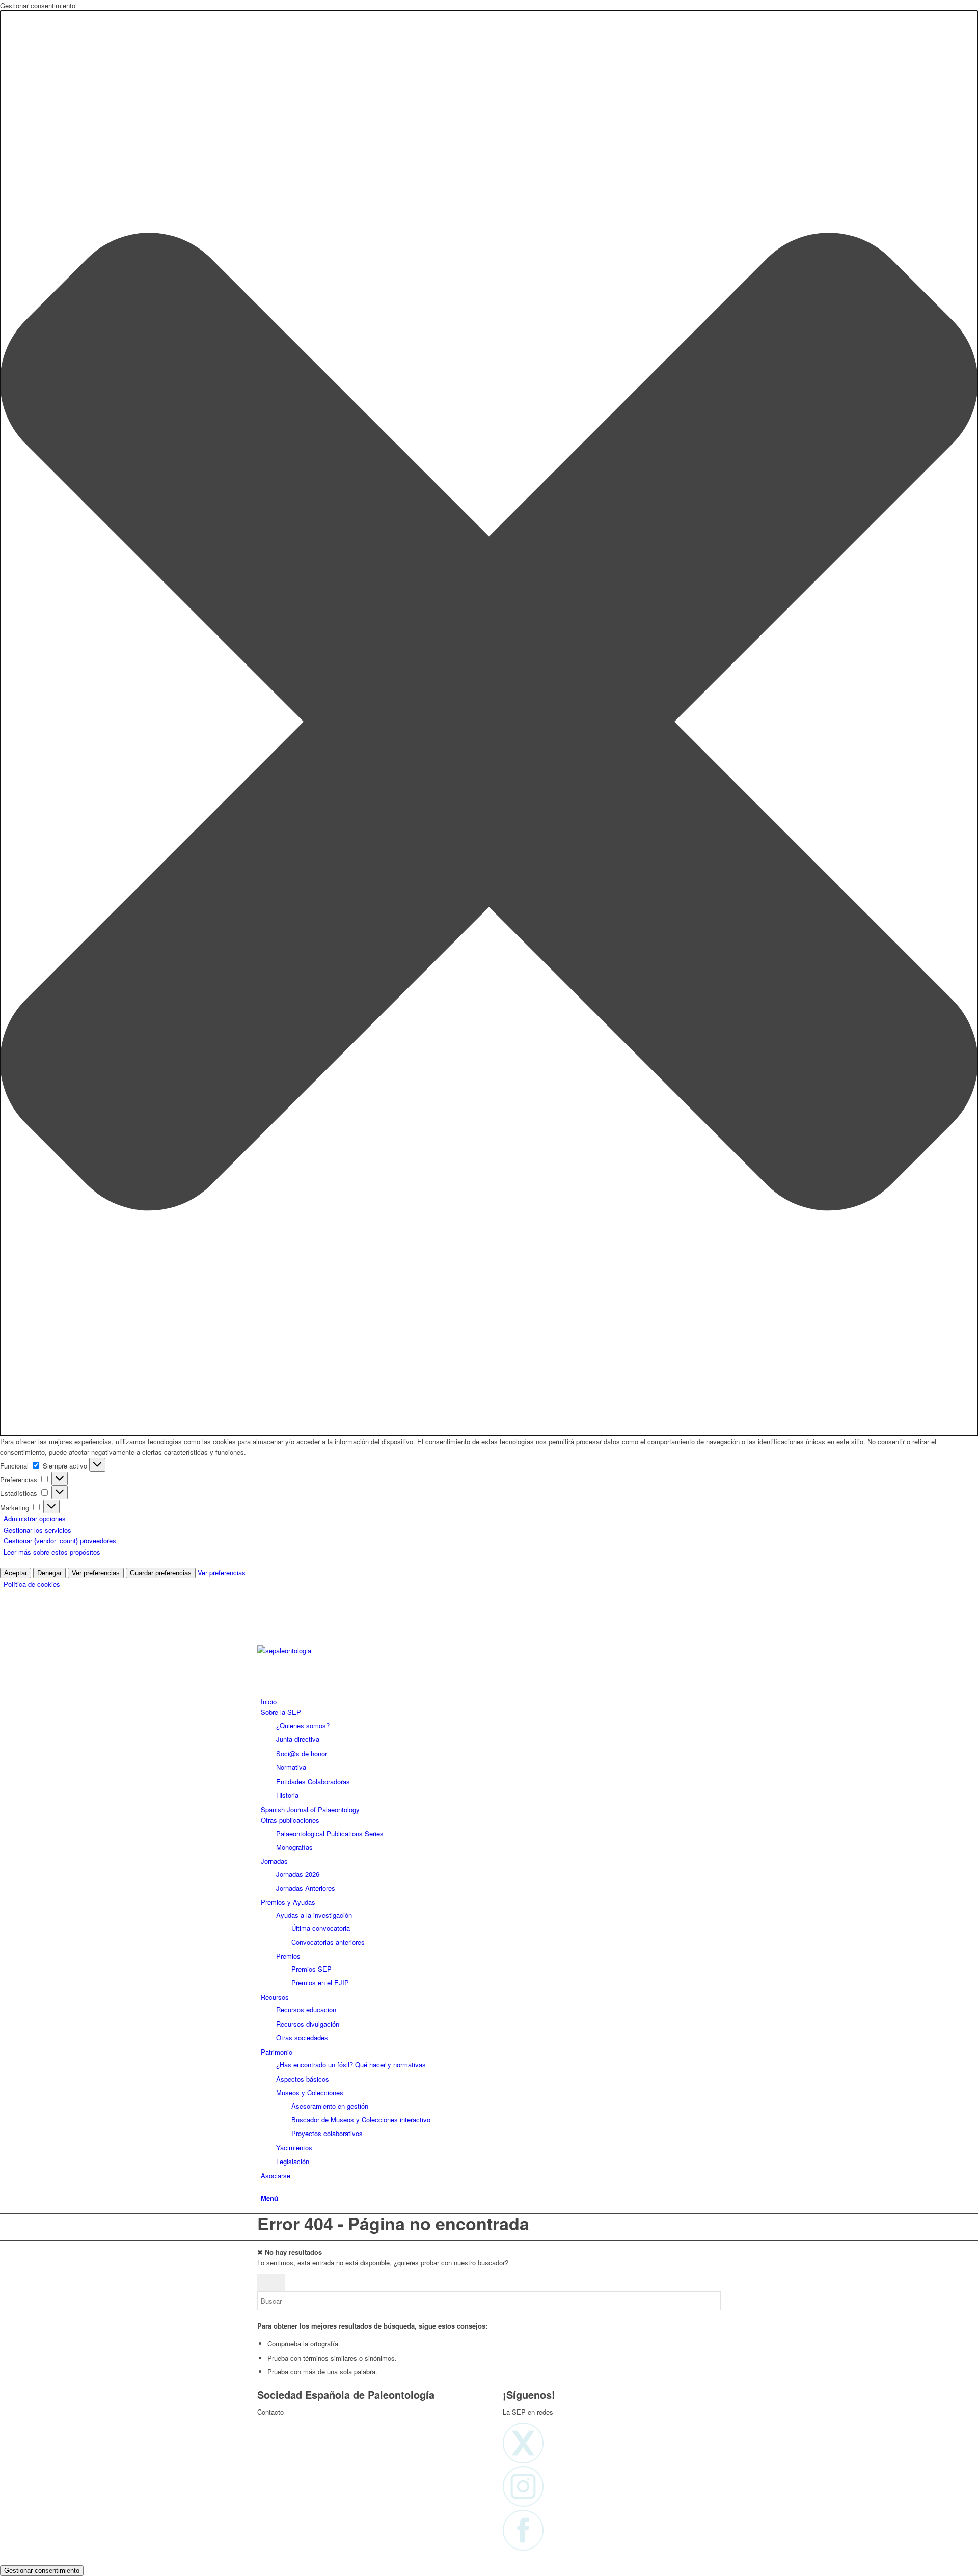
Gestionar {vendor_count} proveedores (60, 1541)
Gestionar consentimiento (42, 2571)
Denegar (49, 1573)
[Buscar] (263, 2186)
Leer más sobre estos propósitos (52, 1552)
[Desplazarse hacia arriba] (3, 2558)
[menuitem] (491, 1701)
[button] (489, 723)
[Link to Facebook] (263, 1629)
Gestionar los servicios (37, 1530)
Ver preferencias (96, 1573)
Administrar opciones (35, 1519)
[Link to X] (263, 1606)
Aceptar (16, 1573)
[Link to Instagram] (263, 1617)
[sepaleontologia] (334, 1651)
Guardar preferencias (161, 1573)
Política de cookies (32, 1584)
